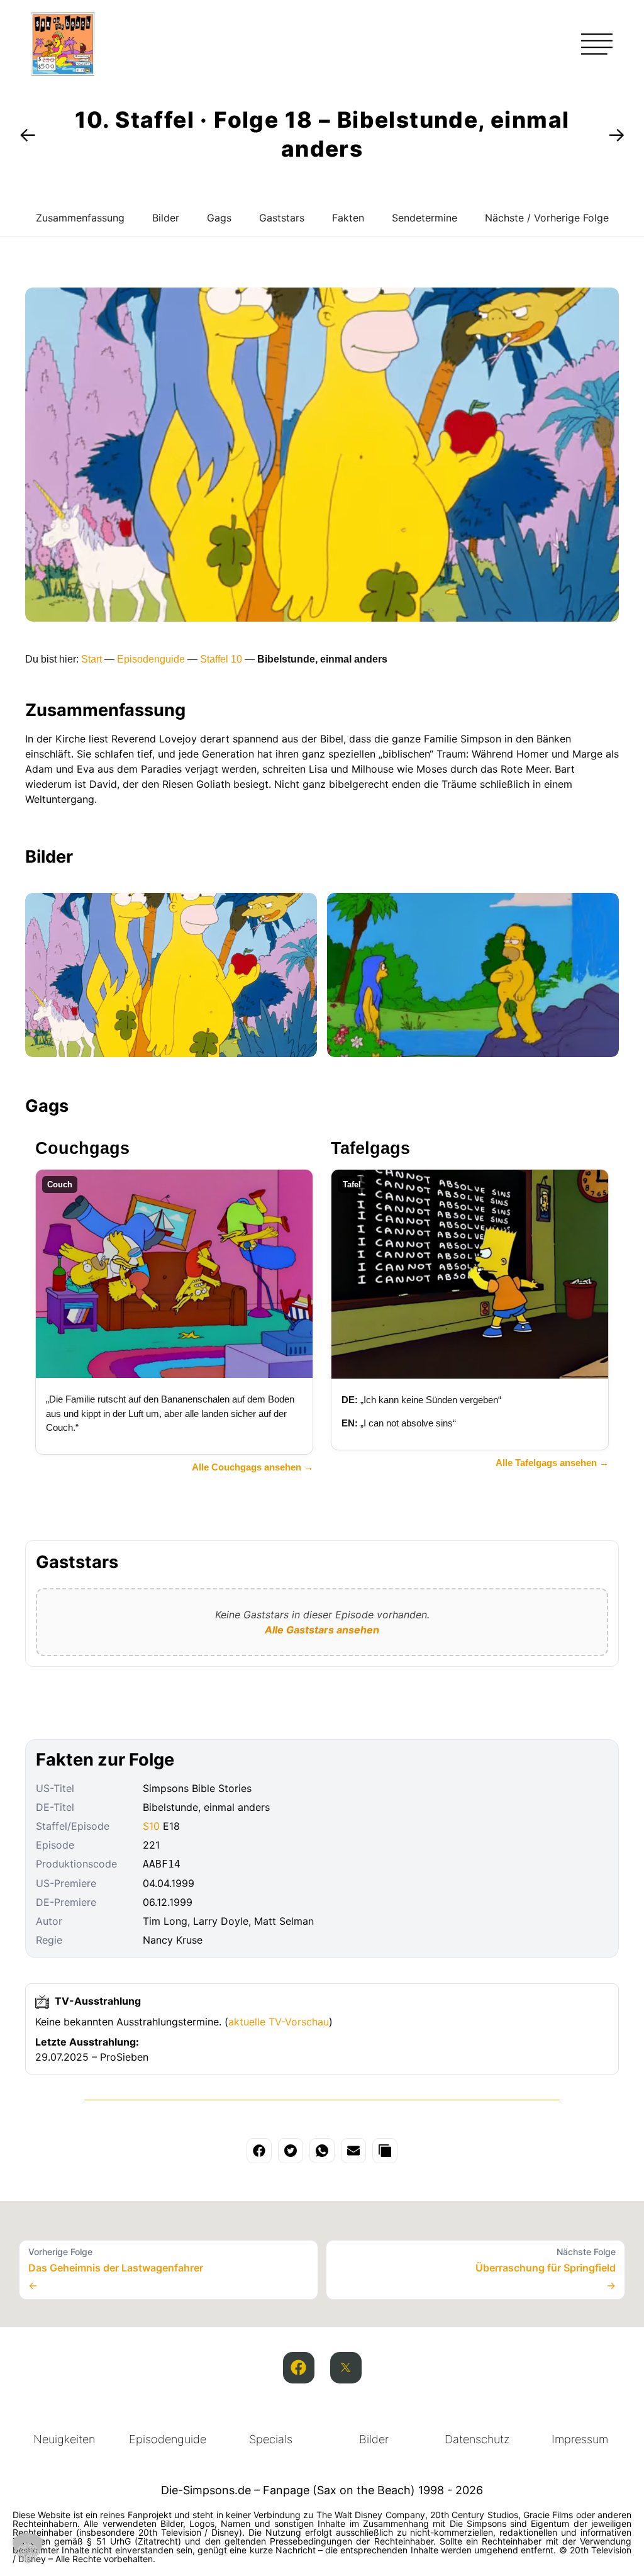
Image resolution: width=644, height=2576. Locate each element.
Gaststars (282, 218)
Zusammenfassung (80, 218)
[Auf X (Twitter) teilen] (291, 2151)
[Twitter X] (346, 2368)
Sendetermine (425, 218)
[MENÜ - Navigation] (597, 44)
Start (92, 659)
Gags (219, 218)
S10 (151, 1826)
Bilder (166, 218)
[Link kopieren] (385, 2151)
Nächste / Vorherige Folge (547, 218)
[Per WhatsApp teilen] (322, 2151)
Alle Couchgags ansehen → (253, 1467)
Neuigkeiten (64, 2439)
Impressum (580, 2439)
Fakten (348, 218)
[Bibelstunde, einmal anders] (171, 975)
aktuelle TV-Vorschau (279, 2022)
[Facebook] (299, 2368)
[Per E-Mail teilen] (353, 2151)
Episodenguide (151, 659)
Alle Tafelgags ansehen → (552, 1463)
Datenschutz (477, 2439)
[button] (28, 2548)
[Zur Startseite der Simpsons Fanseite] (63, 72)
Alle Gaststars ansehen (322, 1630)
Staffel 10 (221, 659)
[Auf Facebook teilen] (259, 2151)
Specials (271, 2439)
